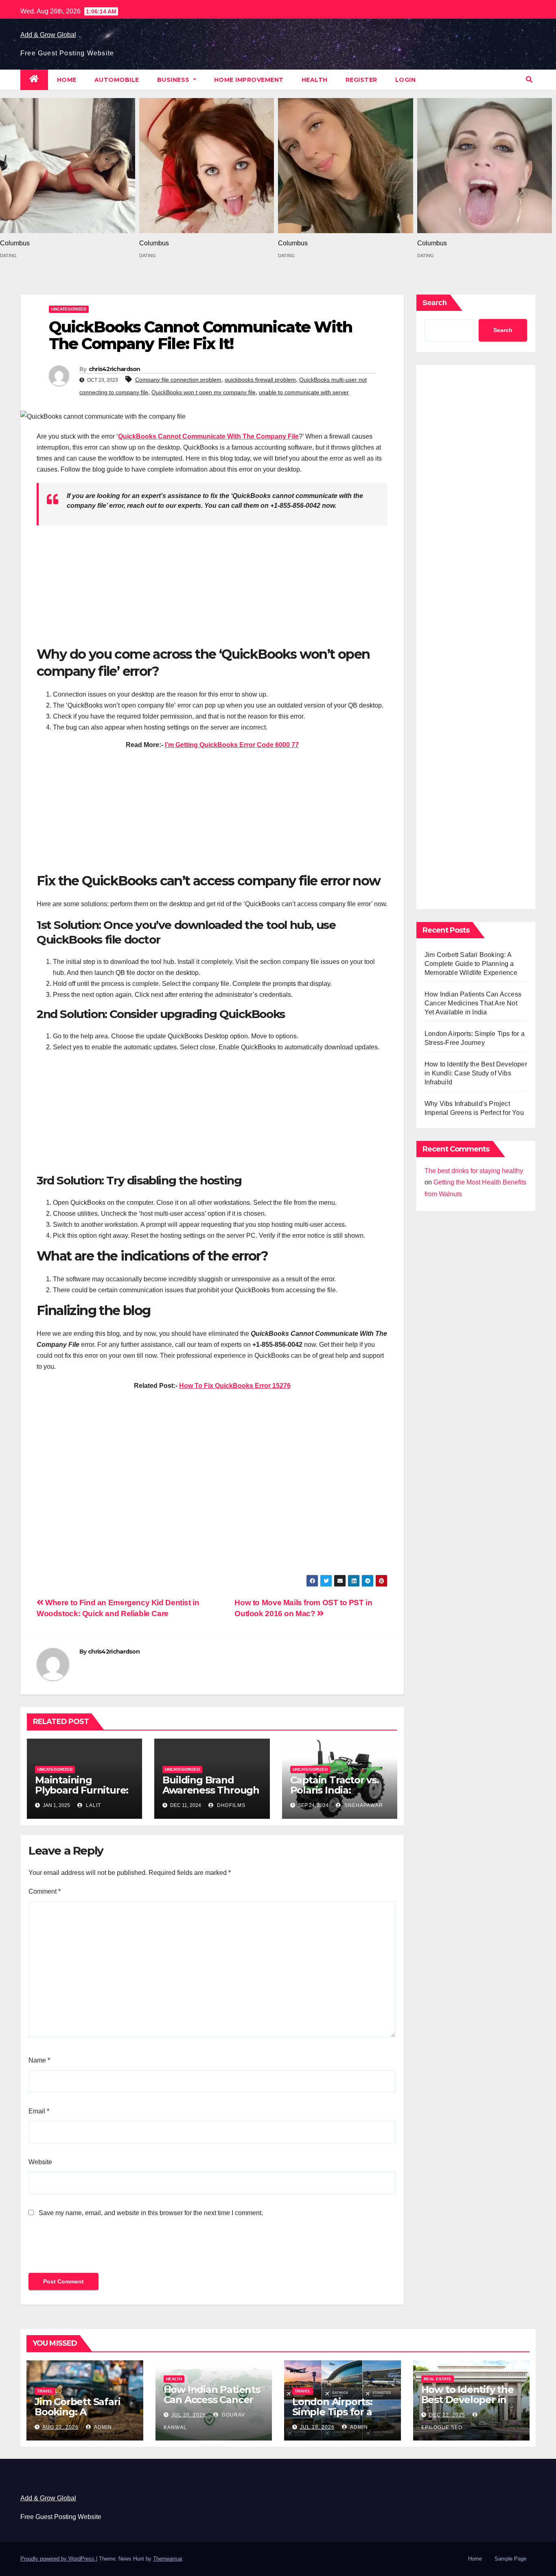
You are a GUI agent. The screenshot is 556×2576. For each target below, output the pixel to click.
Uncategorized (69, 309)
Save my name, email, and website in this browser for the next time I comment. (151, 2213)
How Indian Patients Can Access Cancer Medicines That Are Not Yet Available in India (473, 1003)
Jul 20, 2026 (189, 2415)
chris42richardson (115, 369)
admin (102, 2427)
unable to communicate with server (304, 392)
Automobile (117, 80)
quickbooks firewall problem (260, 380)
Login (406, 80)
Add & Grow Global (48, 35)
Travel (45, 2391)
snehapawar (363, 1805)
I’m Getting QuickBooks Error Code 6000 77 (232, 745)
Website (40, 2162)
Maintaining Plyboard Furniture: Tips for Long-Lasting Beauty (82, 1795)
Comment (45, 1891)
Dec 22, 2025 (447, 2415)
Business (174, 80)
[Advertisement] (212, 589)
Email (39, 2111)
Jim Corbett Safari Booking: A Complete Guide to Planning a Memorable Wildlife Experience (471, 964)
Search (435, 303)
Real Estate (438, 2379)
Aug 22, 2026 (60, 2427)
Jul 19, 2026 (317, 2427)
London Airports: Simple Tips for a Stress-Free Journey (340, 2412)
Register (361, 80)
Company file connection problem (178, 380)
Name (39, 2060)
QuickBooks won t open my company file (204, 392)
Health (315, 80)
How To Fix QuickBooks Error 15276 (235, 1386)
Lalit (93, 1805)
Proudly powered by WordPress (58, 2559)
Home (67, 80)
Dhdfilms (230, 1805)
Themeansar (167, 2559)
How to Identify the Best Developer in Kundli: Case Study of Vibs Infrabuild (476, 1073)
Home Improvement (249, 80)
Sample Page (510, 2559)
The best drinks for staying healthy (474, 1171)
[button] (529, 80)
